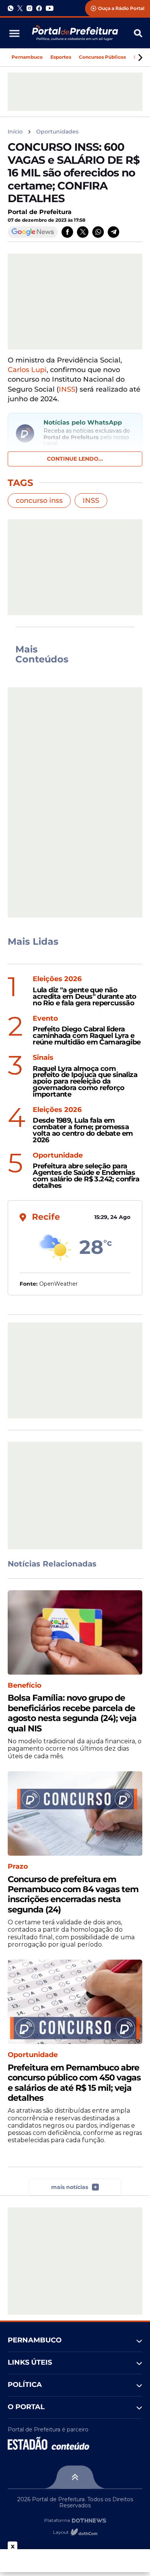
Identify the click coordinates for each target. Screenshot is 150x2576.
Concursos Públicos (102, 57)
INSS (67, 389)
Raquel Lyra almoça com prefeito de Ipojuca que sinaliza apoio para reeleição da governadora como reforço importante (85, 1082)
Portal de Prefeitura (40, 212)
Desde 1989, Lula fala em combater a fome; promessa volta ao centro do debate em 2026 (83, 1130)
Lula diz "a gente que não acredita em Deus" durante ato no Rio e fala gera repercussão (85, 996)
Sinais (43, 1058)
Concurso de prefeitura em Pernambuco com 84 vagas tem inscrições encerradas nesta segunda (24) (73, 1895)
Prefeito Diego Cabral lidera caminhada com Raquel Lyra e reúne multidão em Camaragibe (87, 1036)
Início (15, 132)
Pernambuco (27, 57)
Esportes (61, 57)
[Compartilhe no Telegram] (113, 232)
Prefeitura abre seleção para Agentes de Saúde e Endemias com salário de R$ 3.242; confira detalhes (86, 1176)
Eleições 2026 (57, 979)
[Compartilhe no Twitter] (83, 232)
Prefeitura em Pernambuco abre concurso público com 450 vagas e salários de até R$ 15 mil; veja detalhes (74, 2083)
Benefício (25, 1686)
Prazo (18, 1867)
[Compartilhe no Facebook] (67, 232)
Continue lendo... (75, 459)
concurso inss (39, 501)
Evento (45, 1019)
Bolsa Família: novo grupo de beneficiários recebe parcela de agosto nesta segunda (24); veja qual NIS (72, 1713)
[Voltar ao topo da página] (75, 2477)
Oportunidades (57, 132)
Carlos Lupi (27, 370)
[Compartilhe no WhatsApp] (98, 232)
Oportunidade (58, 1155)
